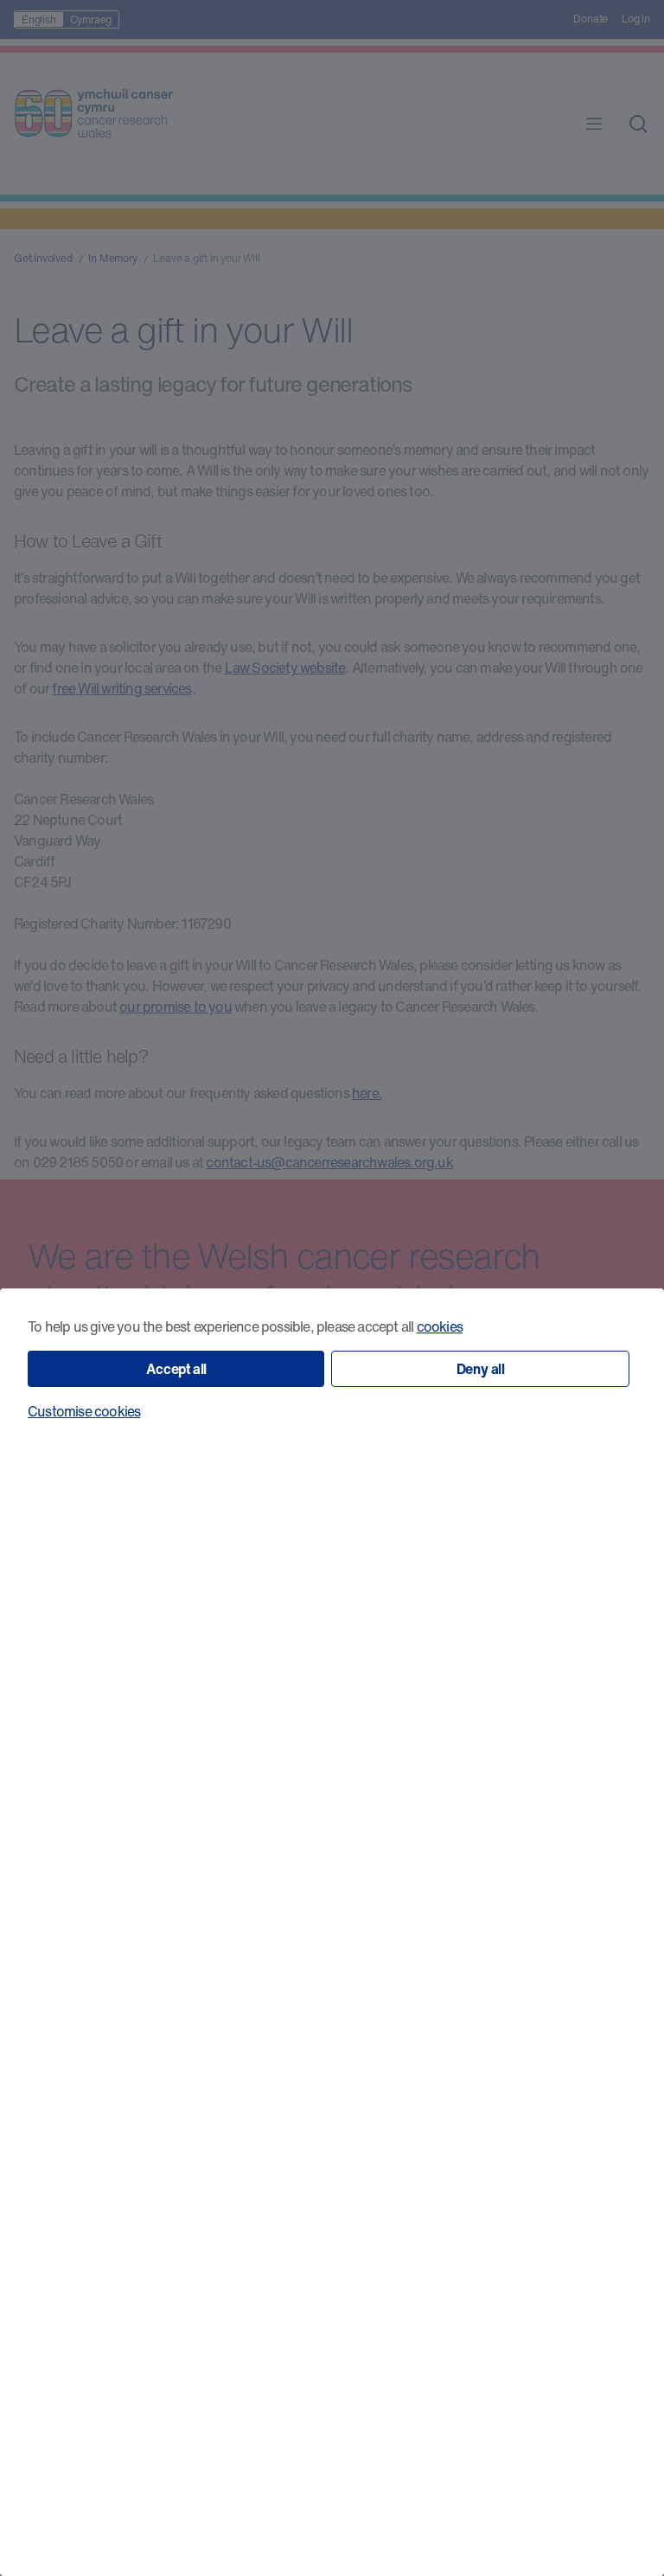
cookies (440, 1326)
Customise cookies (84, 1411)
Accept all (176, 1369)
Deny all (481, 1369)
